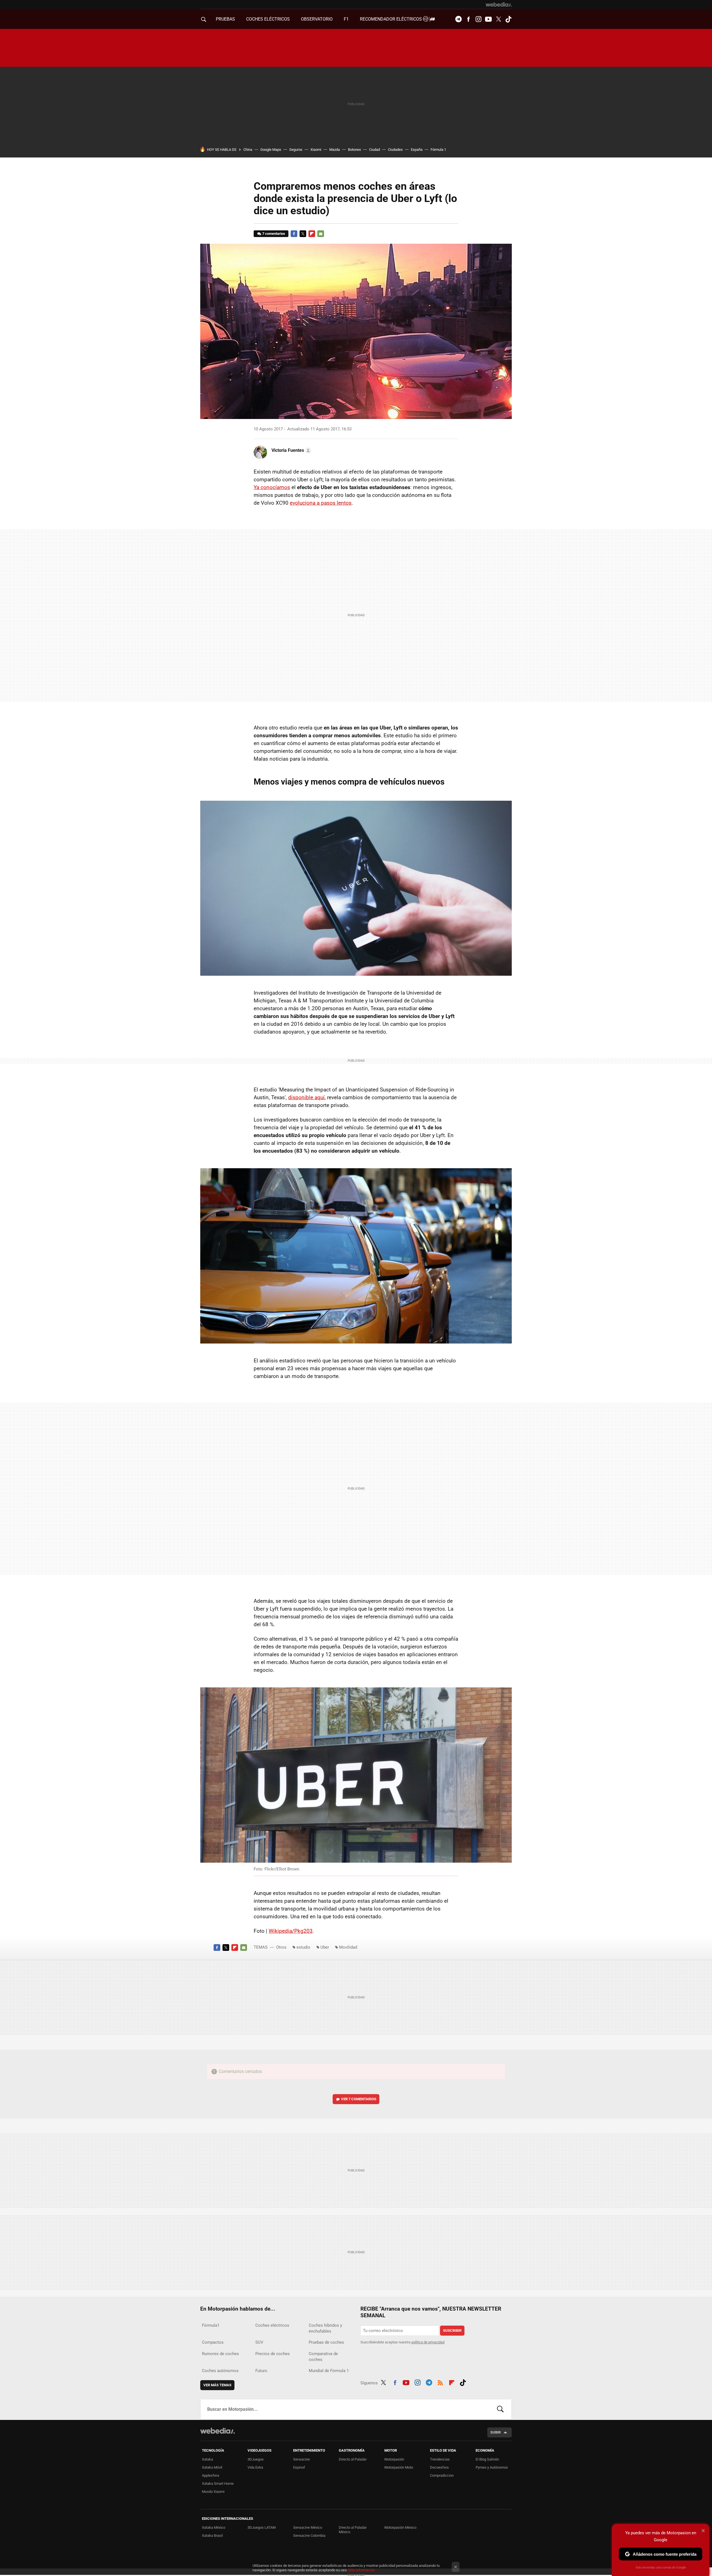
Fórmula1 (211, 2325)
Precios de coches (273, 2354)
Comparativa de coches (323, 2357)
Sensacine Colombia (309, 2536)
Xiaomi (316, 150)
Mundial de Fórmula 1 (329, 2371)
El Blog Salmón (487, 2459)
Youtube (488, 19)
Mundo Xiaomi (213, 2492)
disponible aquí (306, 1097)
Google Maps (271, 150)
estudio (303, 1947)
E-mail (321, 234)
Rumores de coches (220, 2354)
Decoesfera (439, 2467)
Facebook (468, 19)
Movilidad (348, 1947)
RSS (440, 2382)
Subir (495, 2432)
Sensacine (301, 2459)
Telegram (458, 19)
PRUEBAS (225, 19)
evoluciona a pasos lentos (321, 503)
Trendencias (440, 2459)
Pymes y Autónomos (492, 2467)
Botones (354, 150)
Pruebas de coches (326, 2342)
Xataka (207, 2459)
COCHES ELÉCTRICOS (268, 19)
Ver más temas (217, 2385)
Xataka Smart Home (218, 2483)
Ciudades (395, 150)
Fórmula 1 (438, 150)
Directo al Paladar (353, 2459)
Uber (325, 1947)
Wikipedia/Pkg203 (291, 1931)
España (417, 150)
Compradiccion (442, 2475)
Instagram (478, 19)
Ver (359, 2099)
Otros (281, 1947)
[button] (291, 450)
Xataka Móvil (212, 2467)
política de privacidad (428, 2342)
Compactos (213, 2342)
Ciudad (374, 150)
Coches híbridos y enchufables (325, 2328)
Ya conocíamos (272, 487)
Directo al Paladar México (353, 2530)
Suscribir (452, 2330)
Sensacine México (308, 2527)
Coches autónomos (220, 2371)
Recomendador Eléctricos (391, 19)
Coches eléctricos (272, 2325)
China (248, 150)
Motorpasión (394, 2459)
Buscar (500, 2409)
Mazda (335, 150)
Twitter (498, 19)
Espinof (299, 2467)
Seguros (296, 150)
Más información (362, 2570)
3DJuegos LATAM (262, 2527)
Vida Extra (255, 2467)
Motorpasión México (400, 2527)
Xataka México (214, 2527)
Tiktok (508, 19)
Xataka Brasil (212, 2536)
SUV (259, 2342)
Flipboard (312, 234)
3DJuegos (256, 2459)
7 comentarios (274, 234)
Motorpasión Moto (399, 2467)
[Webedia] (499, 4)
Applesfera (211, 2475)
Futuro (261, 2371)
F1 (346, 19)
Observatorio (317, 19)
